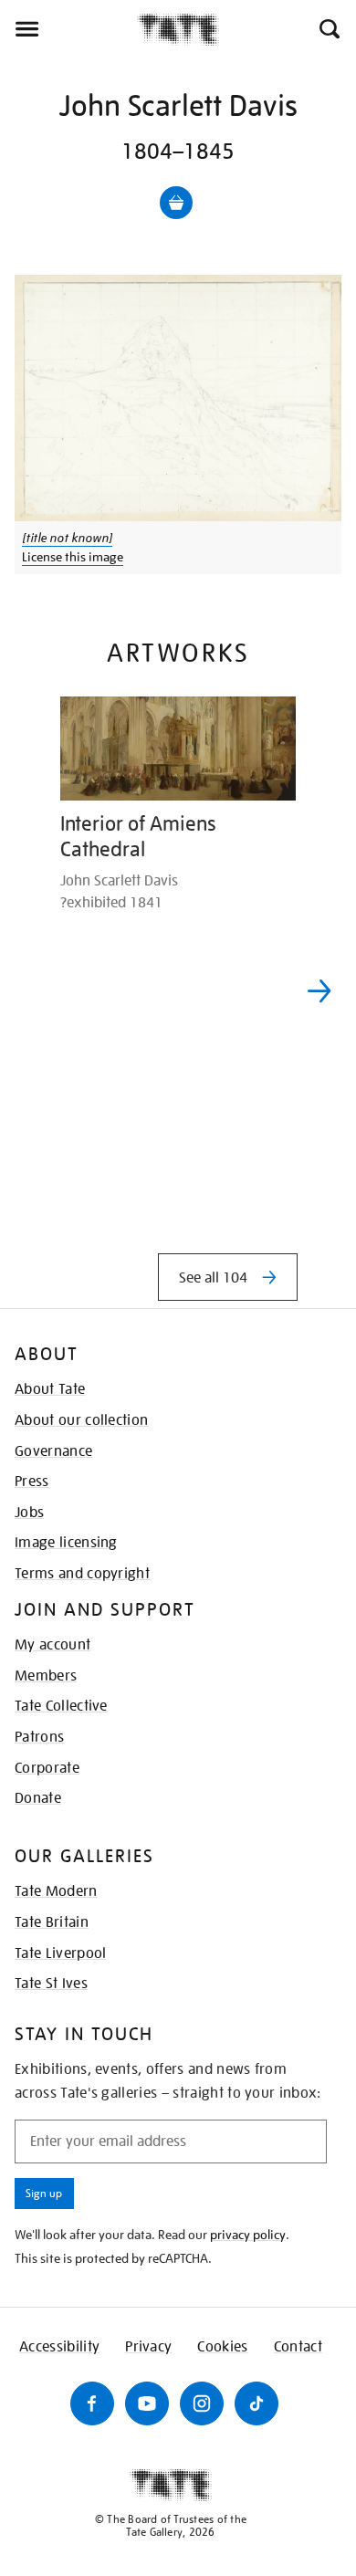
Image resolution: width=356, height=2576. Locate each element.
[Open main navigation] (68, 29)
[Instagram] (202, 2403)
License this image (73, 557)
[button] (328, 29)
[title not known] (67, 538)
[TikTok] (257, 2403)
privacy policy (248, 2235)
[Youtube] (147, 2403)
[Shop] (176, 203)
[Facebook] (92, 2403)
